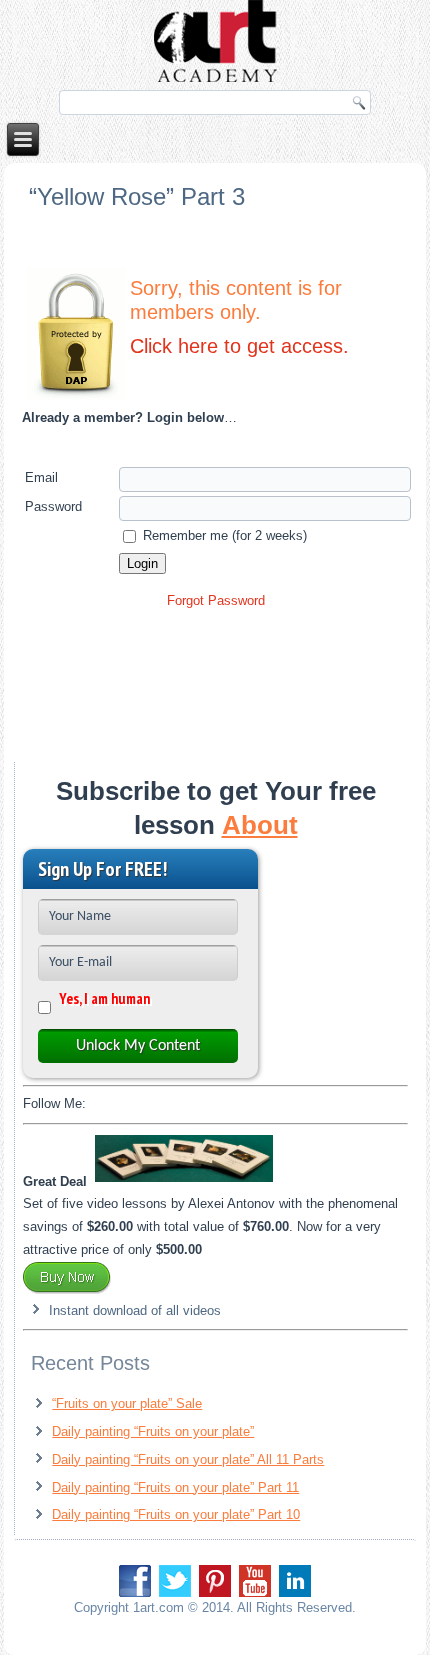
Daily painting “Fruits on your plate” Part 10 (176, 1514)
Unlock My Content (138, 1046)
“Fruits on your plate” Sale (127, 1403)
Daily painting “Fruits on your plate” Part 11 (175, 1487)
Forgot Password (216, 600)
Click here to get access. (239, 346)
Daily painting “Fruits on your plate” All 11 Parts (188, 1459)
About (260, 825)
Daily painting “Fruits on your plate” (153, 1431)
